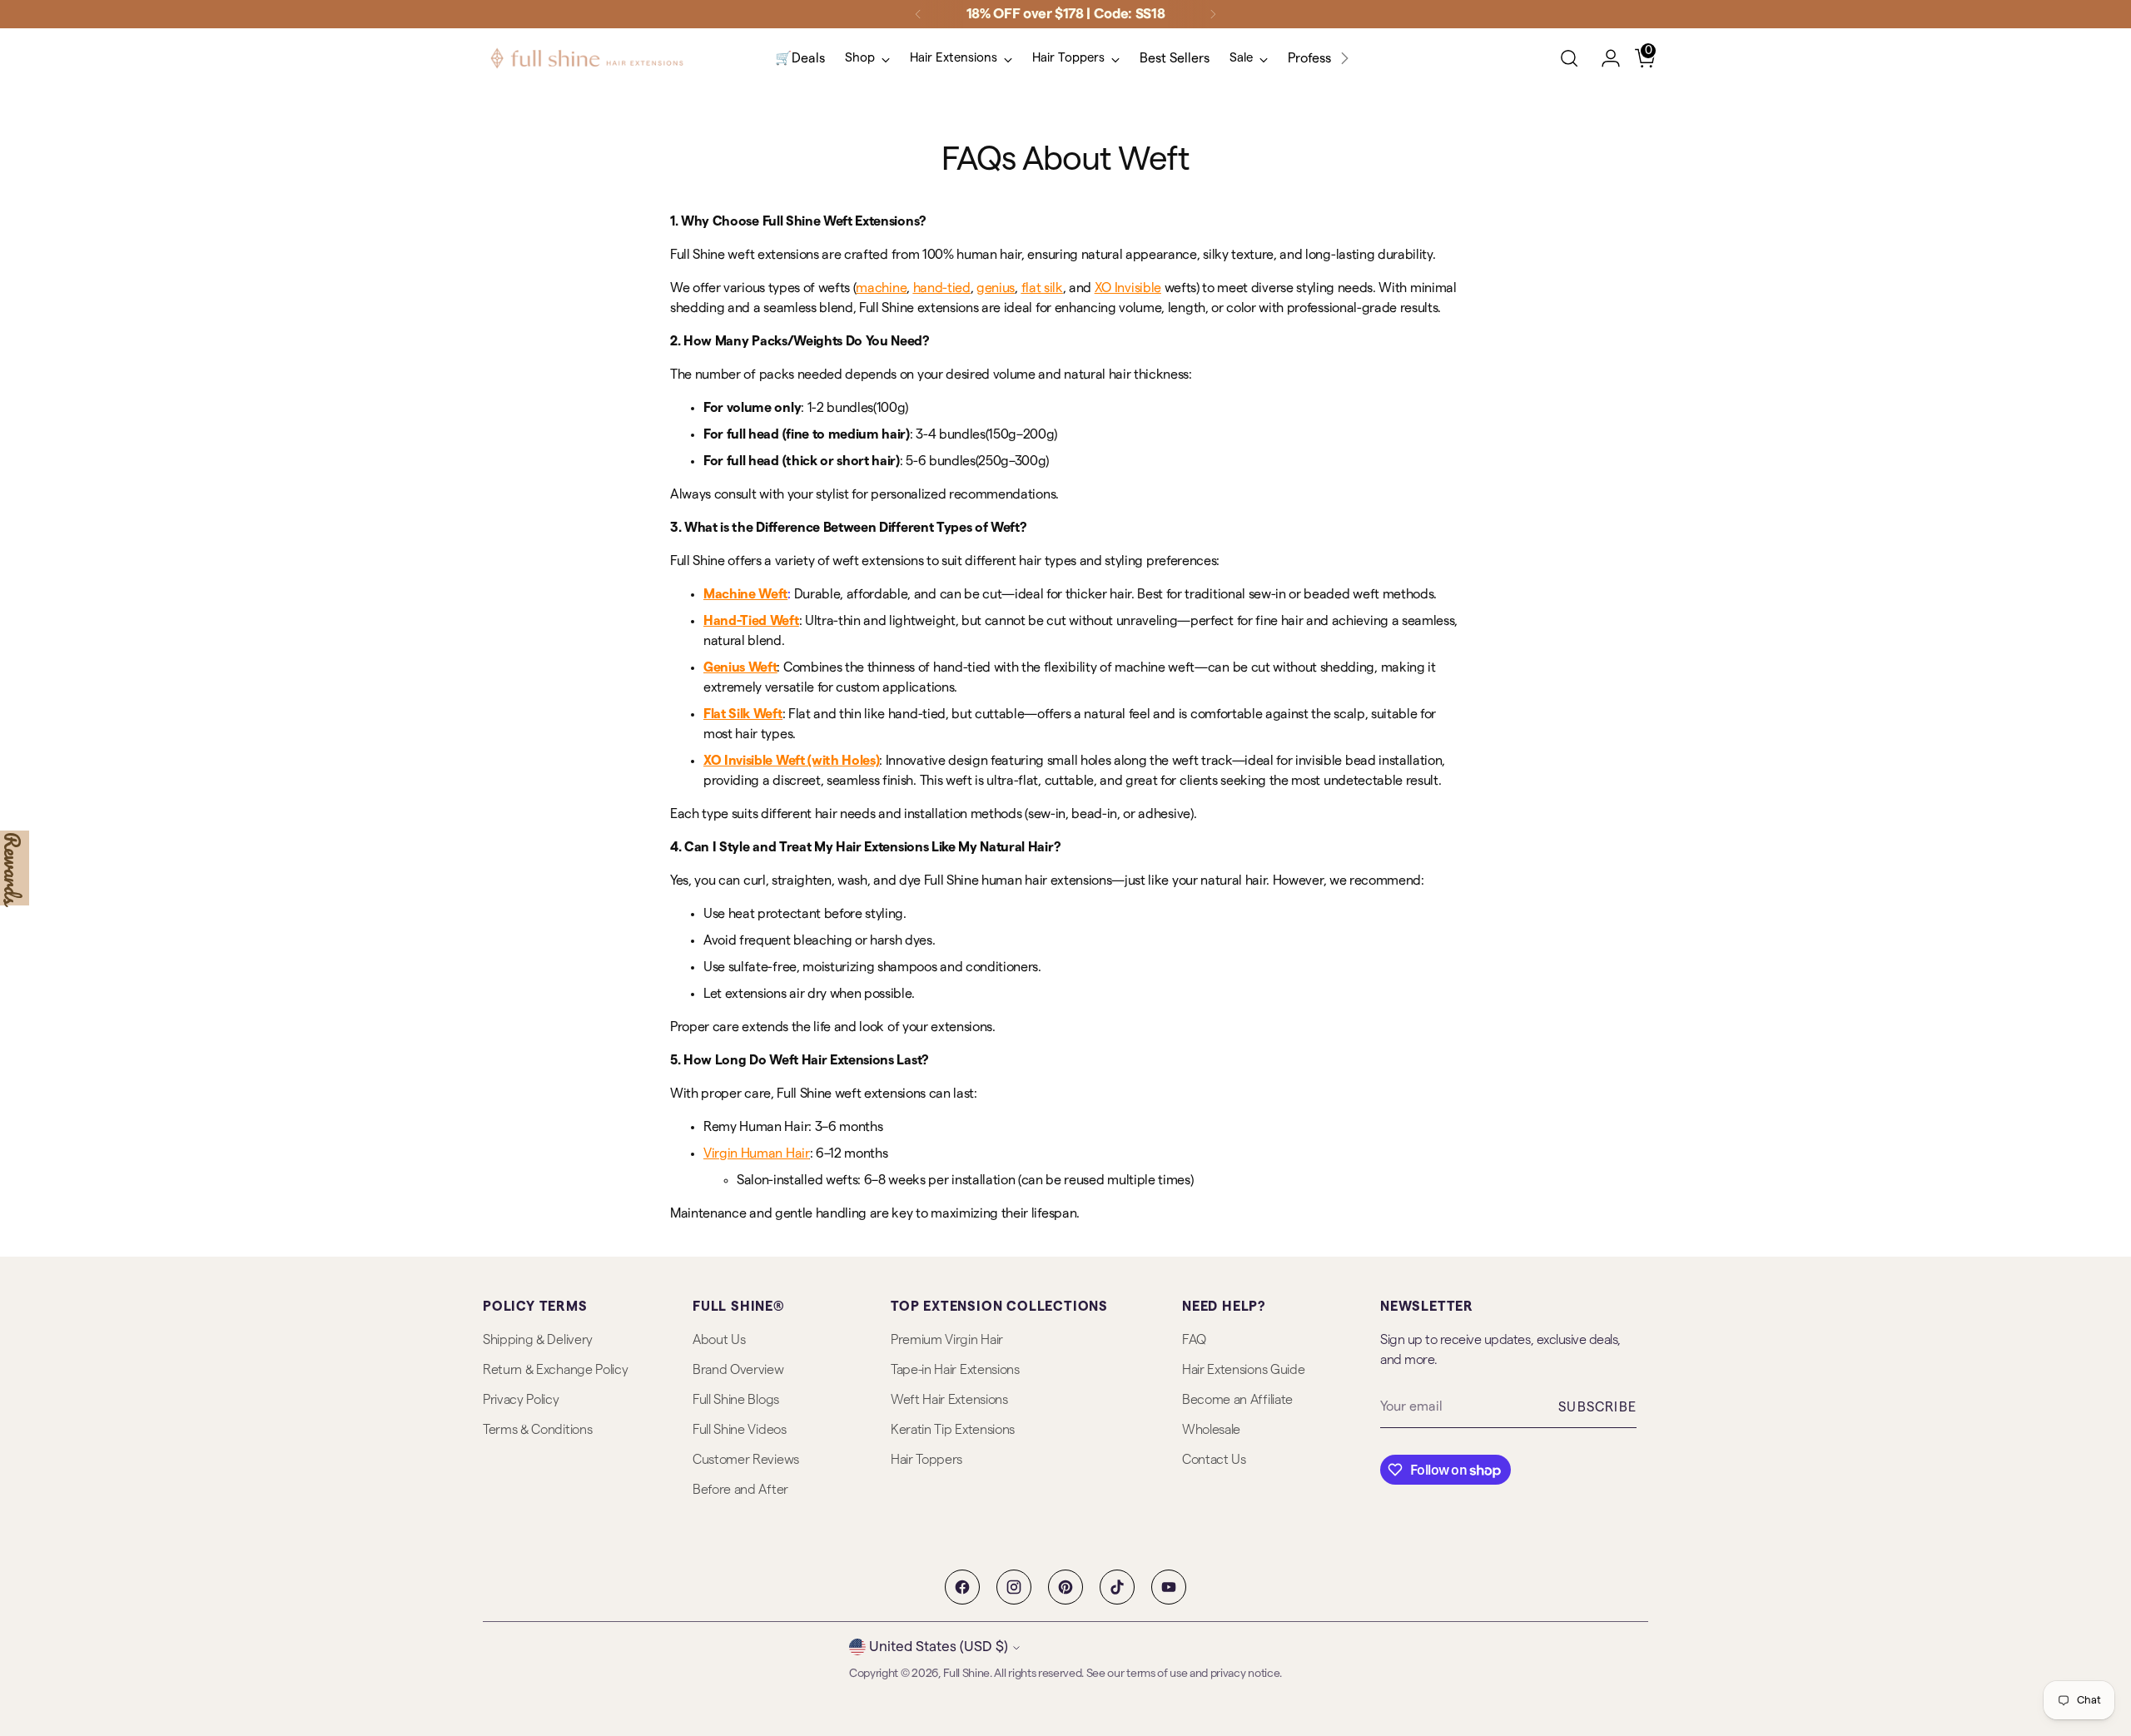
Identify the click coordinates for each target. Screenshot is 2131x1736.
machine (881, 288)
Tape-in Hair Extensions (955, 1370)
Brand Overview (738, 1370)
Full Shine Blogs (736, 1400)
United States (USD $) (939, 1647)
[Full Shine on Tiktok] (1117, 1587)
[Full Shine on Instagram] (1014, 1587)
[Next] (1213, 14)
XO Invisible (1128, 288)
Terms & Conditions (537, 1430)
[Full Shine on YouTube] (1169, 1587)
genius (996, 288)
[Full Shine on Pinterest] (1065, 1587)
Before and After (740, 1490)
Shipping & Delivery (538, 1340)
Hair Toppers (926, 1460)
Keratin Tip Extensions (953, 1430)
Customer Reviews (746, 1460)
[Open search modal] (1569, 58)
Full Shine (966, 1674)
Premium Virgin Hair (947, 1340)
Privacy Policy (521, 1400)
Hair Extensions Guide (1243, 1370)
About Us (719, 1340)
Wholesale (1211, 1430)
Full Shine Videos (740, 1430)
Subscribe (1597, 1407)
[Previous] (918, 14)
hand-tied (942, 288)
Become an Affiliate (1237, 1400)
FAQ (1194, 1340)
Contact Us (1214, 1460)
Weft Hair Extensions (949, 1400)
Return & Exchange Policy (555, 1370)
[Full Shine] (587, 58)
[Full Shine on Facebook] (962, 1587)
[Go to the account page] (1604, 58)
